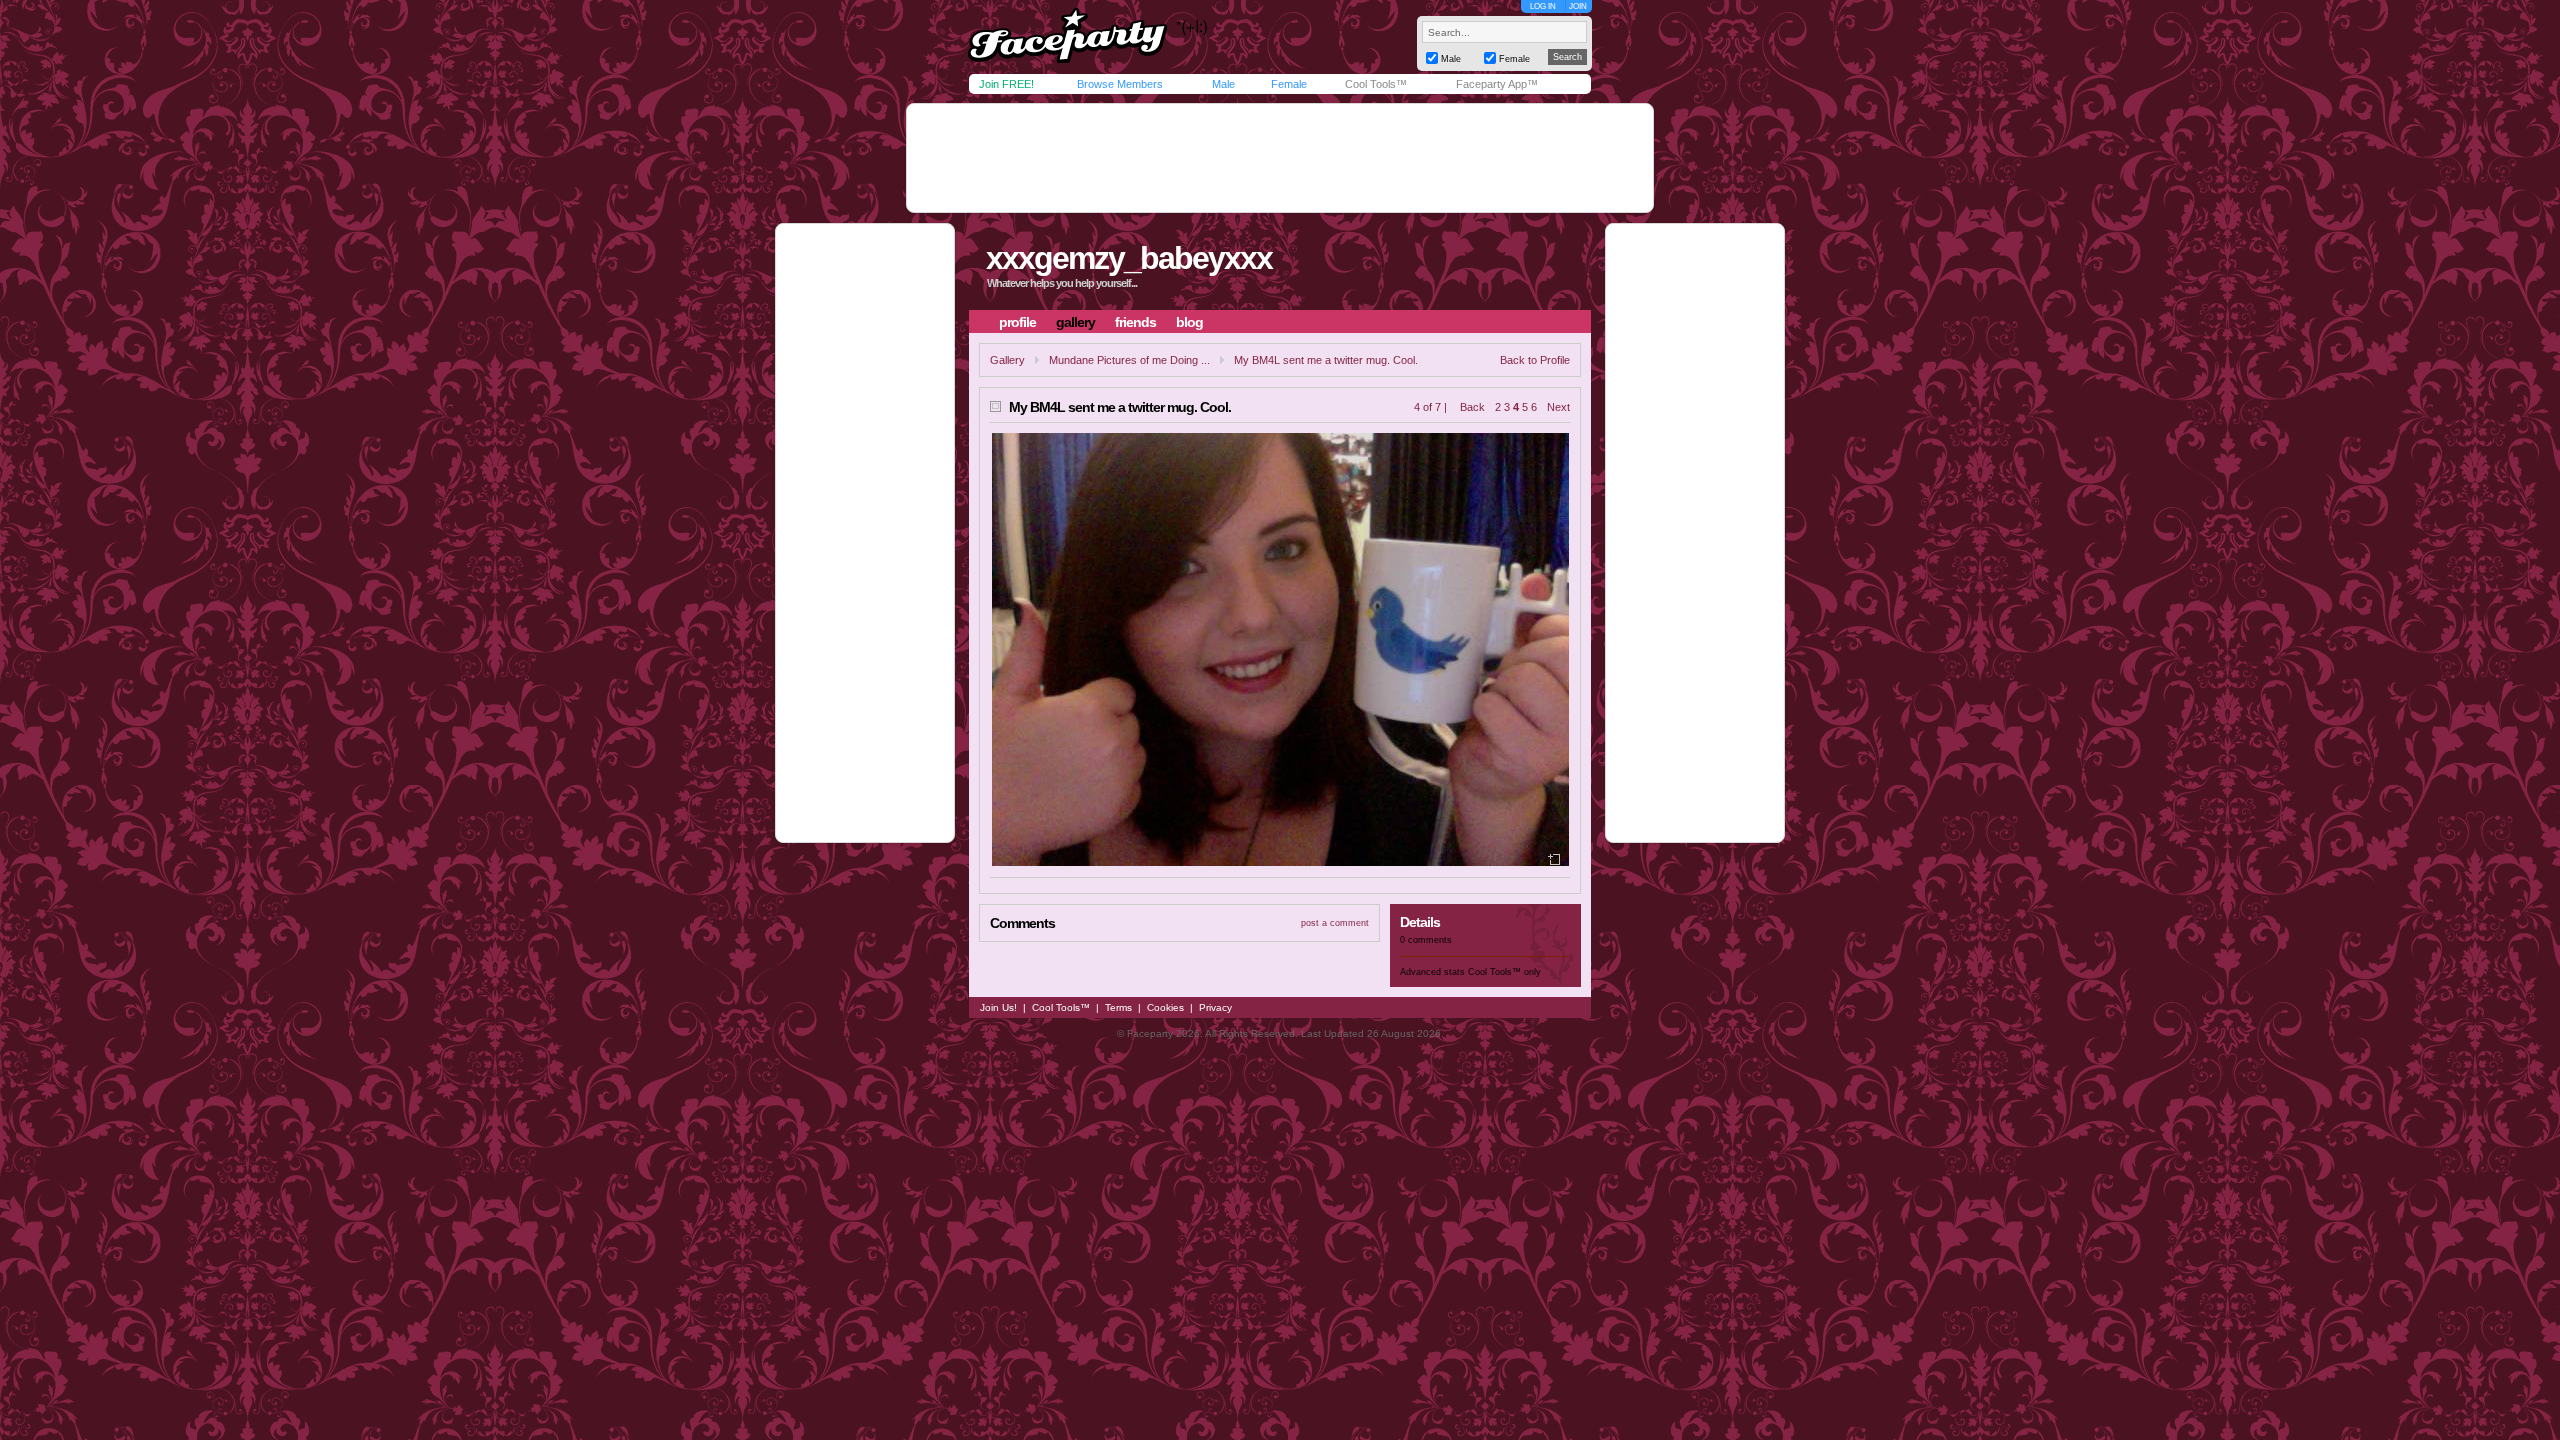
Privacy (1215, 1007)
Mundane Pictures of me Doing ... (1129, 360)
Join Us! (998, 1007)
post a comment (1335, 923)
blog (1189, 322)
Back (1472, 407)
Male (1223, 84)
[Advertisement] (1280, 158)
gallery (1075, 322)
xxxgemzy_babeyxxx (1129, 258)
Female (1289, 84)
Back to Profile (1535, 360)
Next (1558, 407)
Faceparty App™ (1497, 84)
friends (1135, 322)
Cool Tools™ (1376, 84)
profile (1017, 322)
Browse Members (1120, 84)
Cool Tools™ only (1504, 972)
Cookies (1165, 1007)
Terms (1118, 1007)
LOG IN (1543, 6)
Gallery (1007, 360)
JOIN (1578, 6)
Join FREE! (1006, 84)
